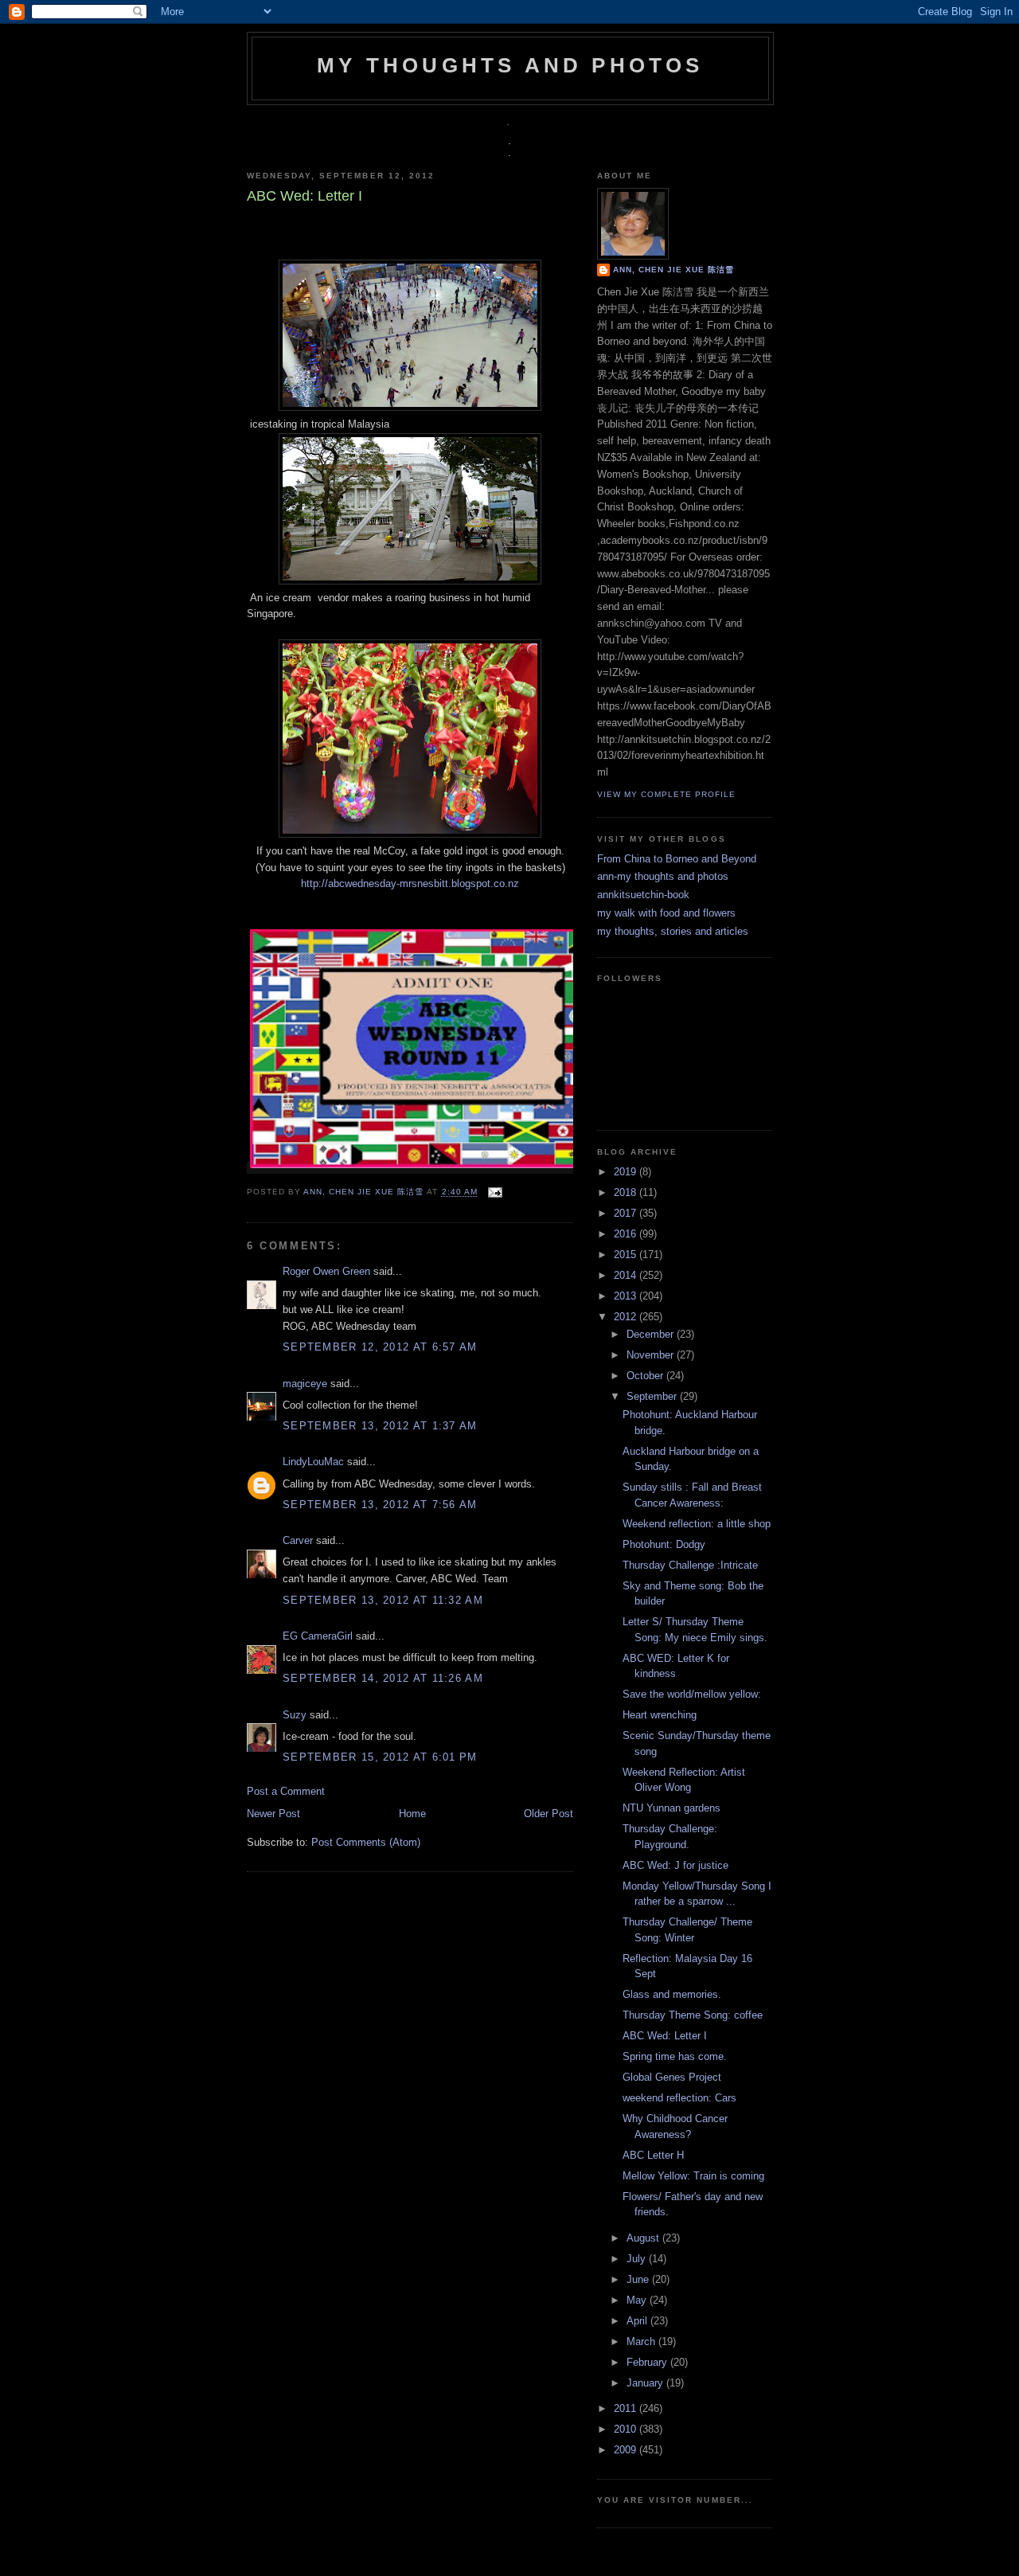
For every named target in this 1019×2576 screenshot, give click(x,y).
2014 (627, 1275)
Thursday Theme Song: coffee (693, 2015)
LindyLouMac (313, 1462)
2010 (627, 2429)
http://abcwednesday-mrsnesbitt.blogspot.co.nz (410, 883)
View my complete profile (666, 794)
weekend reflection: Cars (679, 2098)
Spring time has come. (675, 2056)
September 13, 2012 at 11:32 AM (383, 1600)
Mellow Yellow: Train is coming (693, 2176)
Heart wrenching (660, 1715)
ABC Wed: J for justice (675, 1865)
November (652, 1355)
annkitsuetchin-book (643, 895)
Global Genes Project (672, 2077)
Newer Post (273, 1814)
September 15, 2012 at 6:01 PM (380, 1757)
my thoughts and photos (510, 65)
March (642, 2341)
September (653, 1396)
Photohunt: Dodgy (664, 1544)
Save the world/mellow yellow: (692, 1694)
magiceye (305, 1384)
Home (412, 1814)
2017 (627, 1213)
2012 (627, 1317)
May (638, 2300)
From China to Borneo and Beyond (677, 859)
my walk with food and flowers (666, 913)
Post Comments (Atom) (366, 1842)
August (644, 2238)
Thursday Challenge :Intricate (690, 1565)
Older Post (549, 1814)
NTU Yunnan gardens (672, 1808)
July (638, 2259)
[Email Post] (493, 1192)
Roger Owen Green (326, 1271)
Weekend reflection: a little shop (697, 1524)
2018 (627, 1192)
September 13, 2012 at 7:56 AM (380, 1505)
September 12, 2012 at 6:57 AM (380, 1347)
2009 (627, 2450)
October (646, 1376)
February (648, 2362)
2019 (627, 1172)
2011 (627, 2408)
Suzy (295, 1715)
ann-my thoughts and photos (663, 876)
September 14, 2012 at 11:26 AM (383, 1678)
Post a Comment (286, 1791)
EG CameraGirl (318, 1636)
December (652, 1334)
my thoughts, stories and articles (673, 931)
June (639, 2279)
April (638, 2321)
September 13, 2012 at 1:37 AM (380, 1426)
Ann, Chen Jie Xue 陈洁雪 (365, 1192)
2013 (627, 1296)
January (646, 2383)
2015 (627, 1255)
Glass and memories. (672, 1994)
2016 (627, 1234)
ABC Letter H (653, 2155)
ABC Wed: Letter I (665, 2036)
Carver (298, 1540)
